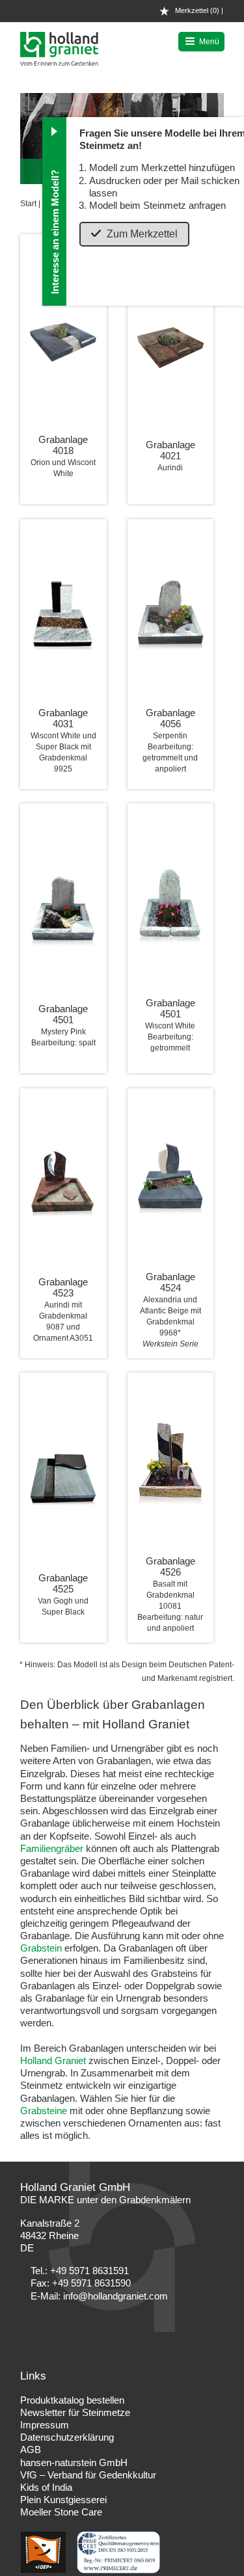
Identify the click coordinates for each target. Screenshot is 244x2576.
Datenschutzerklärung (67, 2437)
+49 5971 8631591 (89, 2271)
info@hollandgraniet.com (115, 2296)
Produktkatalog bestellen (72, 2400)
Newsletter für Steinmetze (75, 2412)
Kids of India (46, 2487)
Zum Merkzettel (142, 234)
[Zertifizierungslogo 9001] (119, 2570)
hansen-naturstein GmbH (74, 2462)
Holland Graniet (53, 2060)
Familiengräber (52, 1848)
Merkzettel (196, 10)
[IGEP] (45, 2570)
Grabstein (41, 1948)
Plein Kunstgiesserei (63, 2500)
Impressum (45, 2425)
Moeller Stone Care (61, 2512)
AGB (31, 2449)
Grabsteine (44, 2111)
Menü (209, 42)
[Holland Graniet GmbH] (59, 62)
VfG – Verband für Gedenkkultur (88, 2475)
